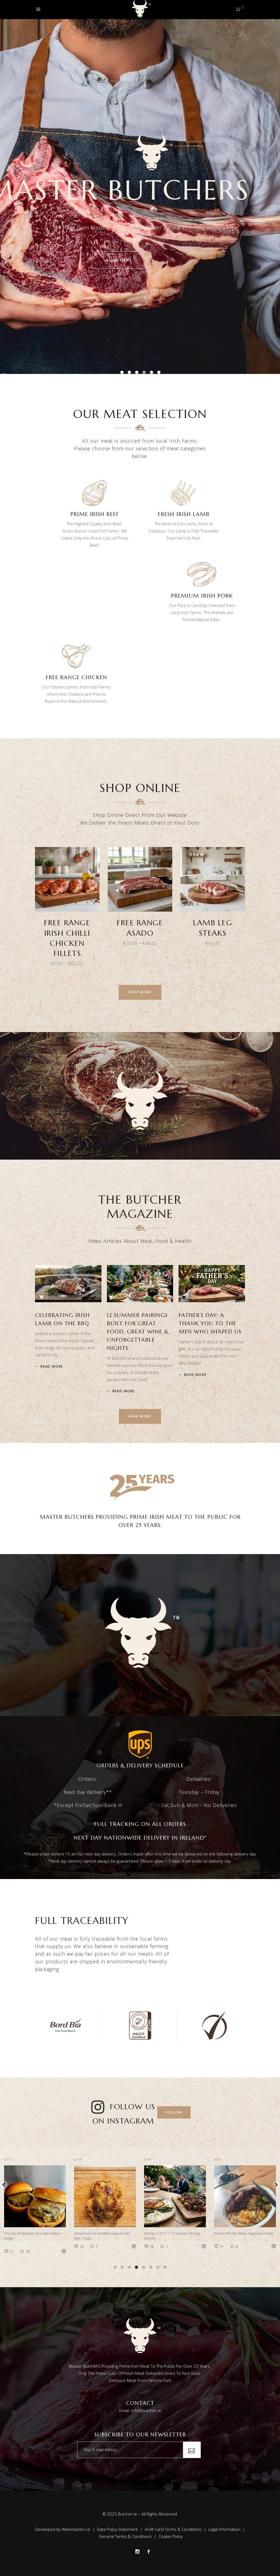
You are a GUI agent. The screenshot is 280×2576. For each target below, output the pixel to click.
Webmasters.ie (76, 2529)
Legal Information (224, 2529)
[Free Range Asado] (140, 879)
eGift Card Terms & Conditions (173, 2529)
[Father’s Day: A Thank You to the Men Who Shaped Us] (212, 1284)
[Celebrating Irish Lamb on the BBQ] (68, 1284)
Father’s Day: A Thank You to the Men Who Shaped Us (210, 1323)
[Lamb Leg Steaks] (213, 879)
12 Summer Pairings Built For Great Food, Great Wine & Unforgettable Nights (138, 1332)
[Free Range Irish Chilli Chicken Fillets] (67, 879)
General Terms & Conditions (125, 2536)
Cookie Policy (171, 2536)
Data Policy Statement (117, 2529)
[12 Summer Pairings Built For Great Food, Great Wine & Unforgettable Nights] (140, 1284)
